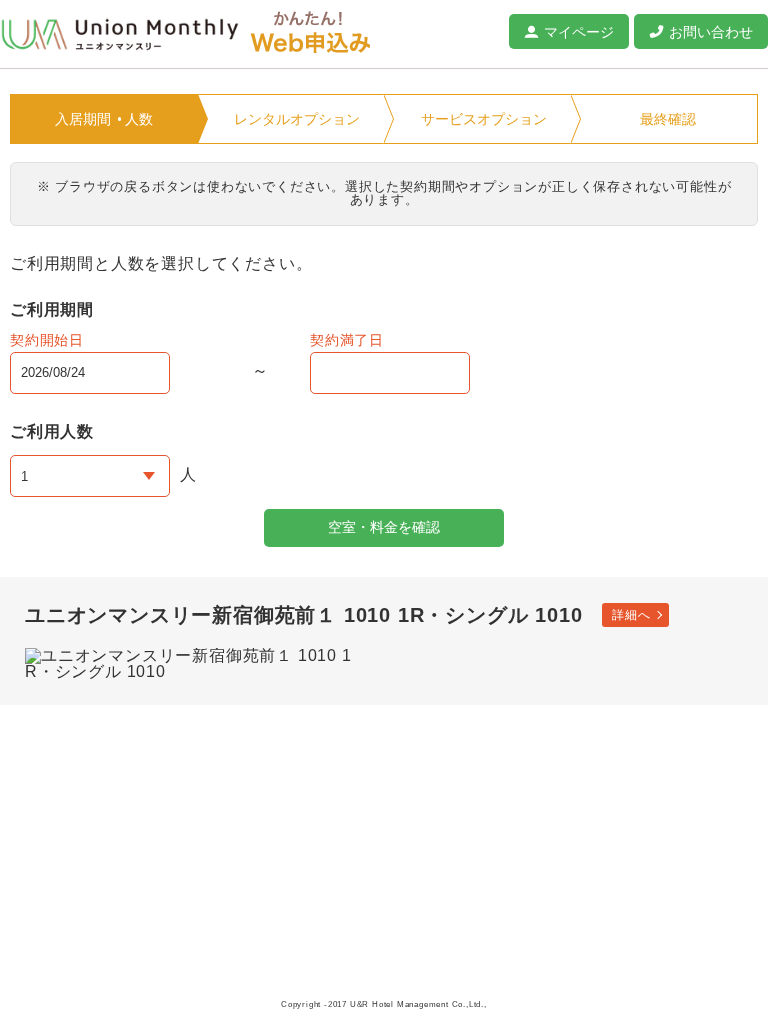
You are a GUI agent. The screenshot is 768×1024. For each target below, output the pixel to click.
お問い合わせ (711, 32)
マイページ (579, 32)
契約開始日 (47, 340)
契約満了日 (347, 340)
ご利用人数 (52, 431)
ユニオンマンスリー (120, 35)
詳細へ (631, 615)
